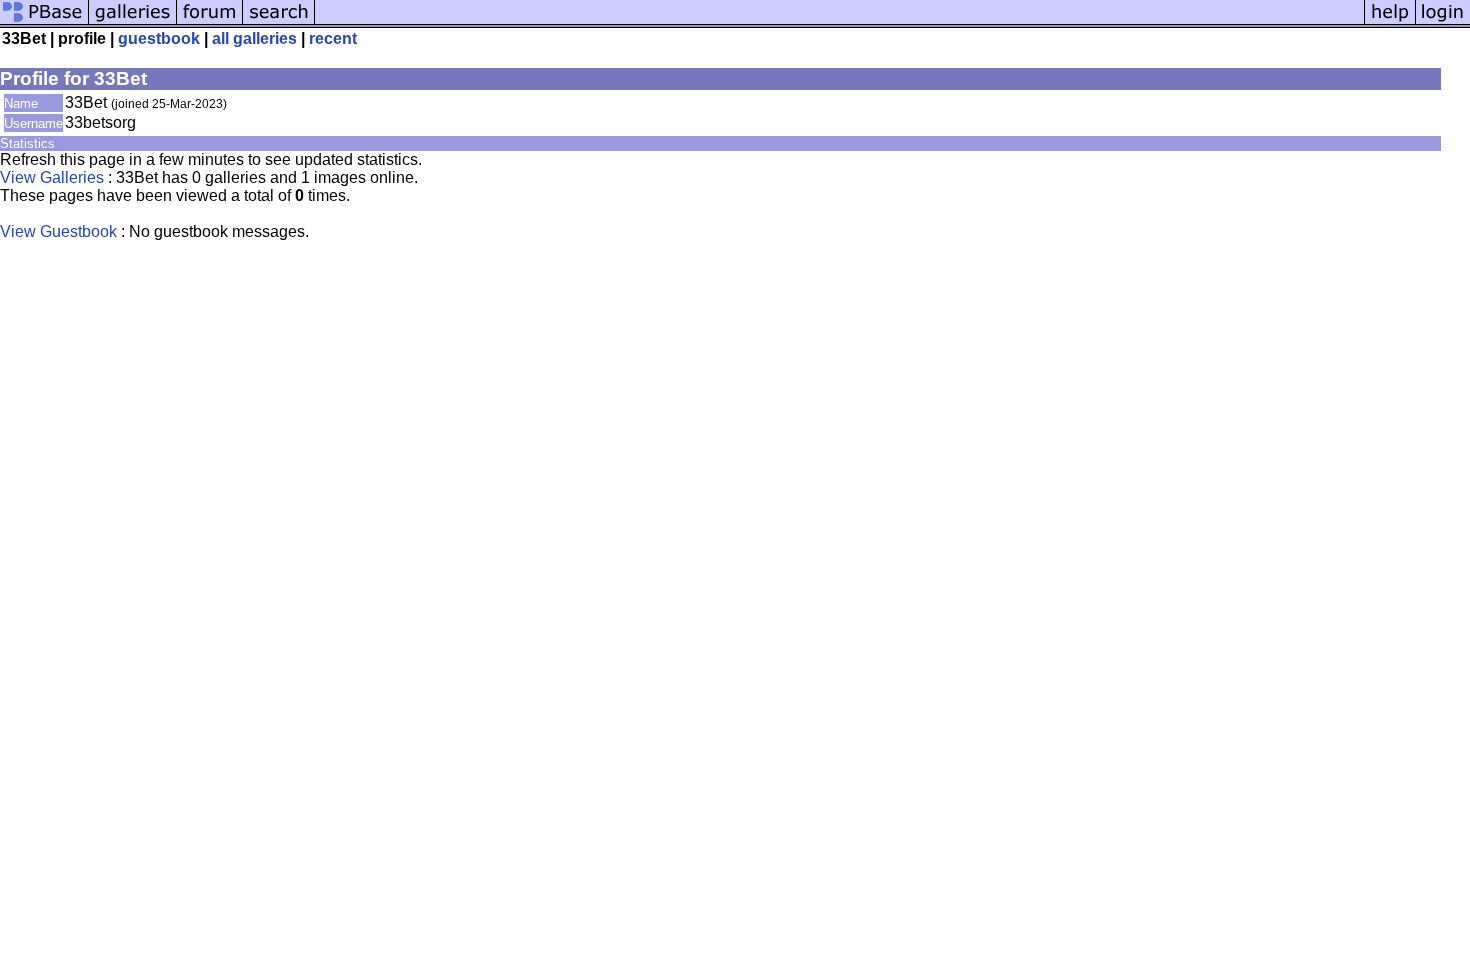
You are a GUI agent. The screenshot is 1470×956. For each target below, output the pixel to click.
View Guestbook (58, 231)
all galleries (254, 38)
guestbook (159, 38)
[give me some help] (1390, 22)
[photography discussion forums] (210, 22)
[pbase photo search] (279, 22)
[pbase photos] (44, 22)
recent (333, 38)
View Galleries (52, 177)
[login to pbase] (1443, 22)
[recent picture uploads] (133, 22)
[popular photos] (839, 22)
